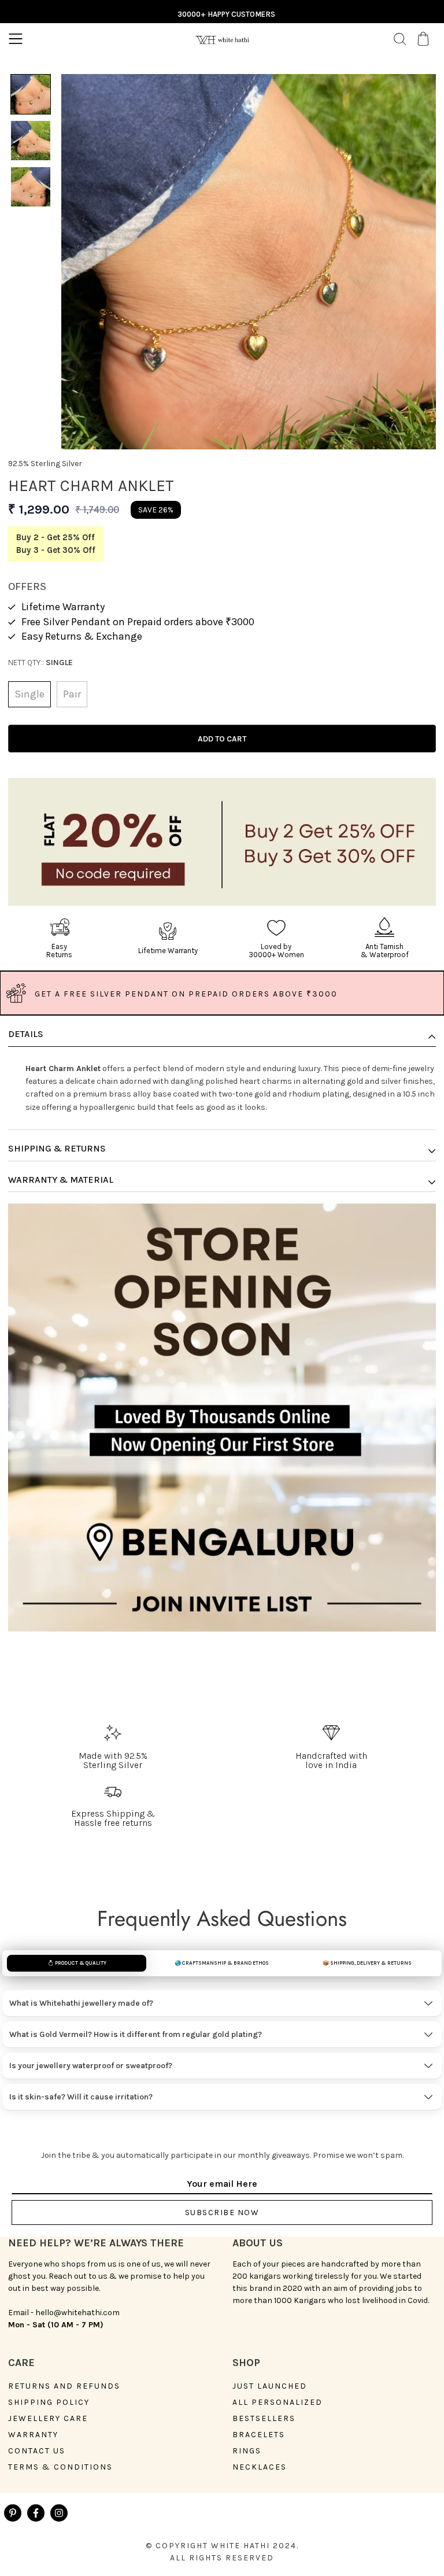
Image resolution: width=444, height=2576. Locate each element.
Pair (72, 694)
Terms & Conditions (60, 2467)
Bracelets (259, 2435)
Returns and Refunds (64, 2386)
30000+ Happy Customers (226, 14)
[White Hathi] (222, 38)
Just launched (270, 2386)
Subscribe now (222, 2213)
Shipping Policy (49, 2402)
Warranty (33, 2435)
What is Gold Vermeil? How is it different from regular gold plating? (136, 2034)
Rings (247, 2451)
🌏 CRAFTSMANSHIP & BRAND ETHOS (222, 1963)
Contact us (37, 2451)
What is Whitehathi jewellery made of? (81, 2003)
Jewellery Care (48, 2419)
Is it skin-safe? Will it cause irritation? (81, 2097)
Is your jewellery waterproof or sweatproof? (91, 2066)
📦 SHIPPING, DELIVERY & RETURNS (367, 1963)
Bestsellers (264, 2419)
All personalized (277, 2402)
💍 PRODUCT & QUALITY (77, 1963)
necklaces (260, 2467)
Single (29, 694)
